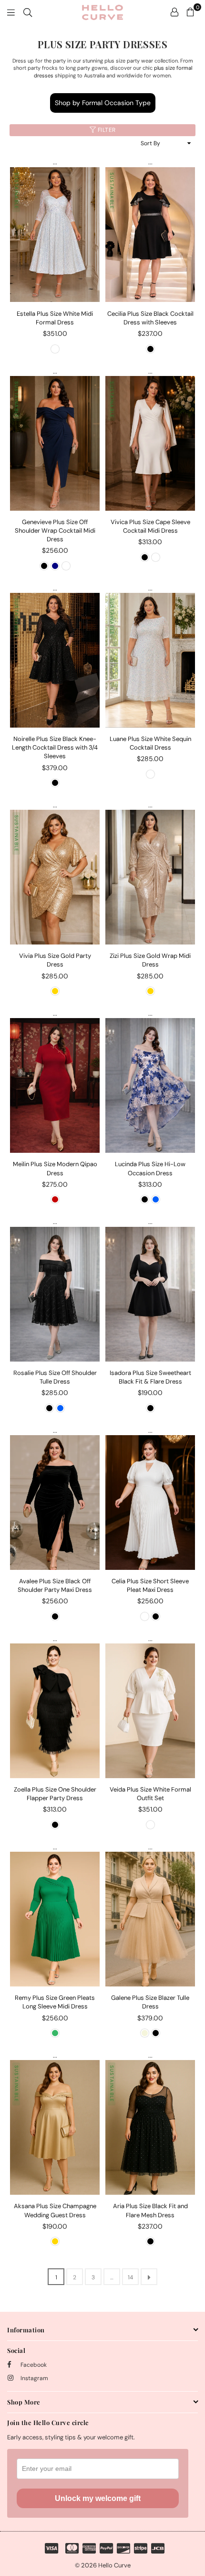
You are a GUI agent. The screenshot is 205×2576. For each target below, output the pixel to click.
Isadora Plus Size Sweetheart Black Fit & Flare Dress (150, 1377)
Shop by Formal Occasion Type (103, 103)
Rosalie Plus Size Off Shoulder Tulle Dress (55, 1377)
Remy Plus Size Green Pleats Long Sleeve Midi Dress (55, 2002)
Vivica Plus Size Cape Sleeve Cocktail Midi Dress (150, 526)
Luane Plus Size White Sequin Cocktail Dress (150, 743)
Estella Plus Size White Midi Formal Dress (55, 318)
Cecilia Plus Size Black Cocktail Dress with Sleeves (150, 318)
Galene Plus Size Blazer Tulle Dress (150, 2002)
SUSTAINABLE (16, 191)
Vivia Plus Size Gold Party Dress (55, 960)
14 (130, 2277)
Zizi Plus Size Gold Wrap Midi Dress (150, 960)
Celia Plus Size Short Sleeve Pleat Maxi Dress (150, 1585)
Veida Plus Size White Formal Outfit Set (150, 1794)
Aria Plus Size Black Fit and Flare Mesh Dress (150, 2210)
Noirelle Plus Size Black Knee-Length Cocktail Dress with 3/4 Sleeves (55, 747)
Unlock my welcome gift (98, 2498)
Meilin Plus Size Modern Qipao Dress (55, 1168)
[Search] (28, 12)
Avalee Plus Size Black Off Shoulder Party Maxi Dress (55, 1585)
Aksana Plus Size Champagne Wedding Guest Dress (55, 2210)
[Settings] (174, 12)
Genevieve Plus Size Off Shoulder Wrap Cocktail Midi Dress (55, 531)
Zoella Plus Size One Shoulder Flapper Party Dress (55, 1794)
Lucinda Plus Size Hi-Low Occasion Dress (150, 1168)
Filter (106, 130)
